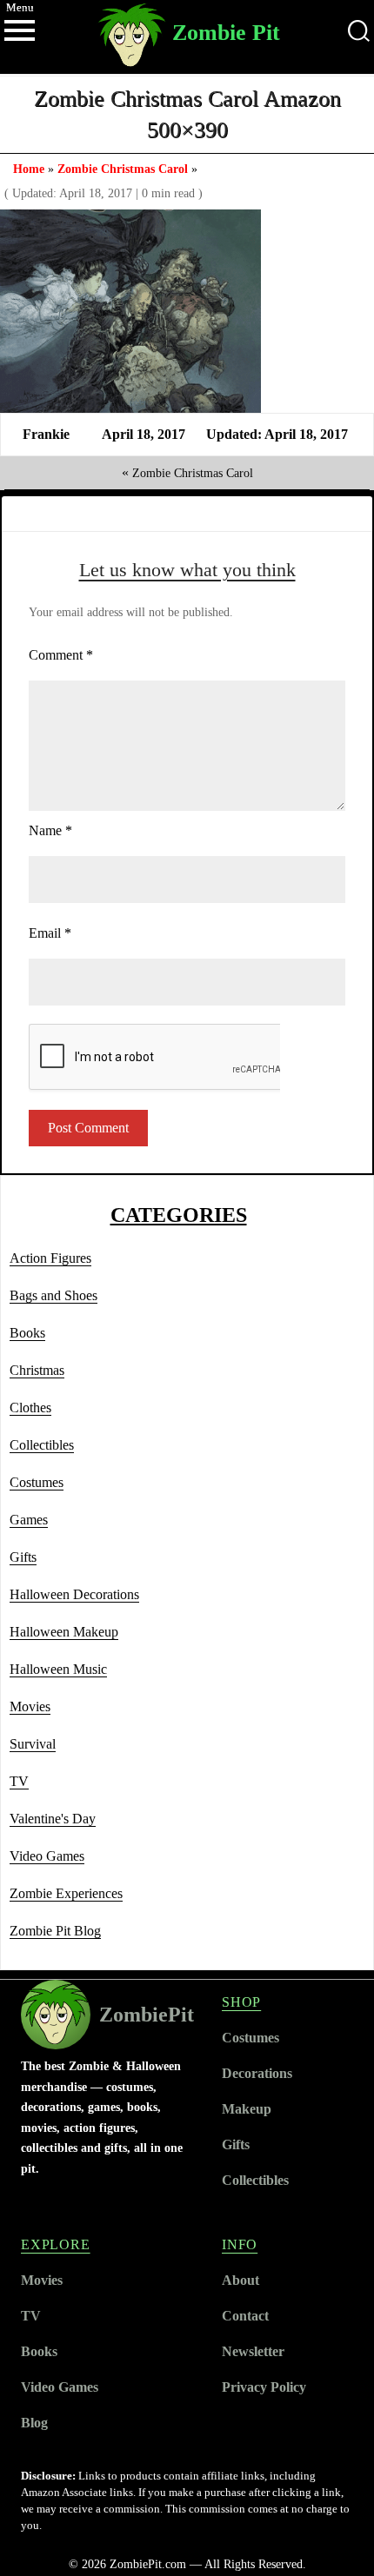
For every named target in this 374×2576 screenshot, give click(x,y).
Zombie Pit (226, 33)
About (240, 2280)
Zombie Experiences (66, 1893)
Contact (245, 2316)
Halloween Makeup (64, 1632)
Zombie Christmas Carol (123, 169)
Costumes (37, 1482)
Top (359, 2561)
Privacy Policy (264, 2387)
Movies (30, 1706)
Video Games (47, 1856)
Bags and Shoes (53, 1295)
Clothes (30, 1408)
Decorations (257, 2073)
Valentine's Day (53, 1819)
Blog (34, 2423)
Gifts (23, 1557)
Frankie (46, 434)
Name (50, 830)
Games (29, 1520)
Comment (61, 655)
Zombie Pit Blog (55, 1931)
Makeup (247, 2109)
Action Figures (50, 1258)
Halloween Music (58, 1669)
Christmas (37, 1370)
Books (27, 1333)
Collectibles (42, 1445)
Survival (33, 1744)
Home (29, 169)
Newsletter (253, 2351)
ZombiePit (147, 2015)
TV (19, 1781)
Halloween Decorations (74, 1594)
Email (50, 933)
